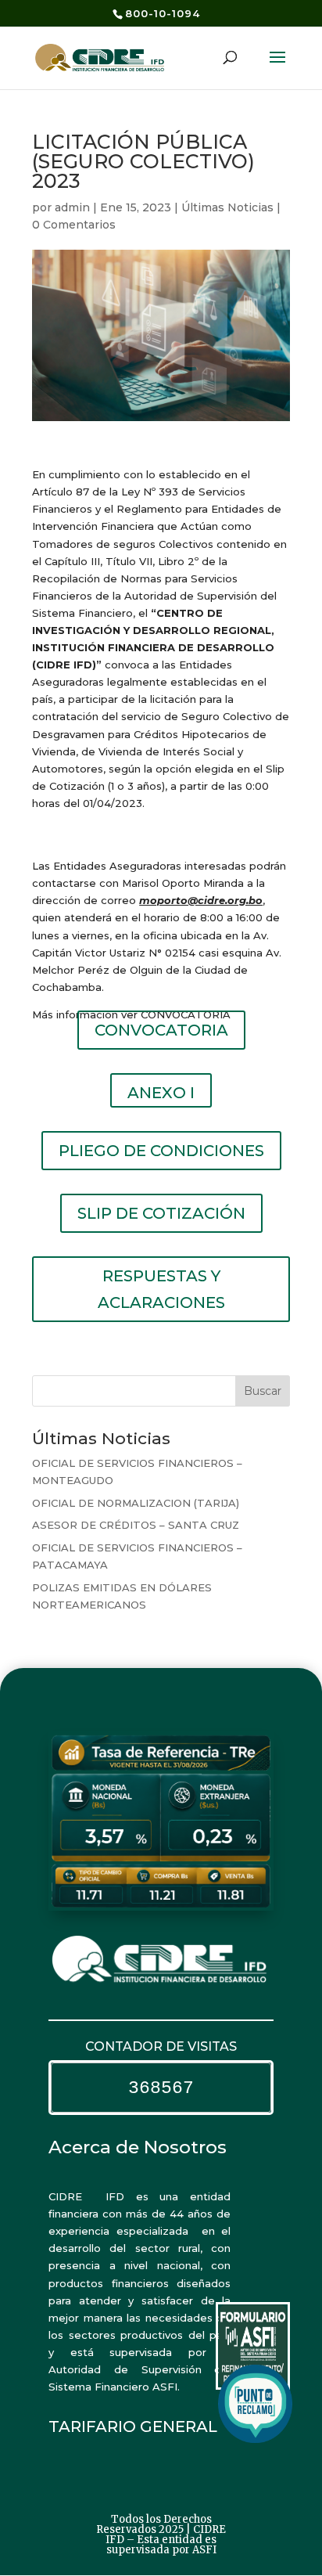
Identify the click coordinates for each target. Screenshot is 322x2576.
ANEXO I (161, 1093)
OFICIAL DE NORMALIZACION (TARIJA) (136, 1503)
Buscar (263, 1391)
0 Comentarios (74, 225)
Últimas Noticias (227, 207)
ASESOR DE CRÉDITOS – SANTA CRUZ (136, 1525)
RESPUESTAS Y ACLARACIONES (161, 1289)
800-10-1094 (163, 13)
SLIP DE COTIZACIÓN (161, 1213)
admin (72, 207)
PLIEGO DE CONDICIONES (161, 1151)
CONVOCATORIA (161, 1030)
